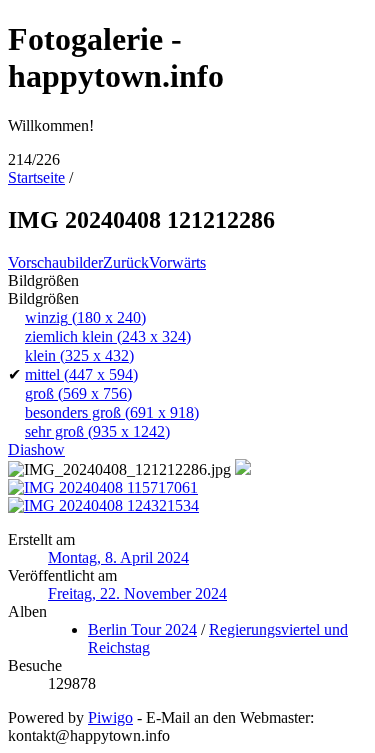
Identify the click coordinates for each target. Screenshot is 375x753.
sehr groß (97, 431)
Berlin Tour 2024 (142, 629)
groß (78, 393)
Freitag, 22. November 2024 (137, 593)
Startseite (36, 177)
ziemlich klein (108, 336)
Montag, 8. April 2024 (118, 557)
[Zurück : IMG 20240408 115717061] (103, 487)
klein (79, 355)
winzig (85, 317)
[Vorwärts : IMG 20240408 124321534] (103, 505)
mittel (81, 374)
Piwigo (110, 717)
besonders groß (112, 412)
